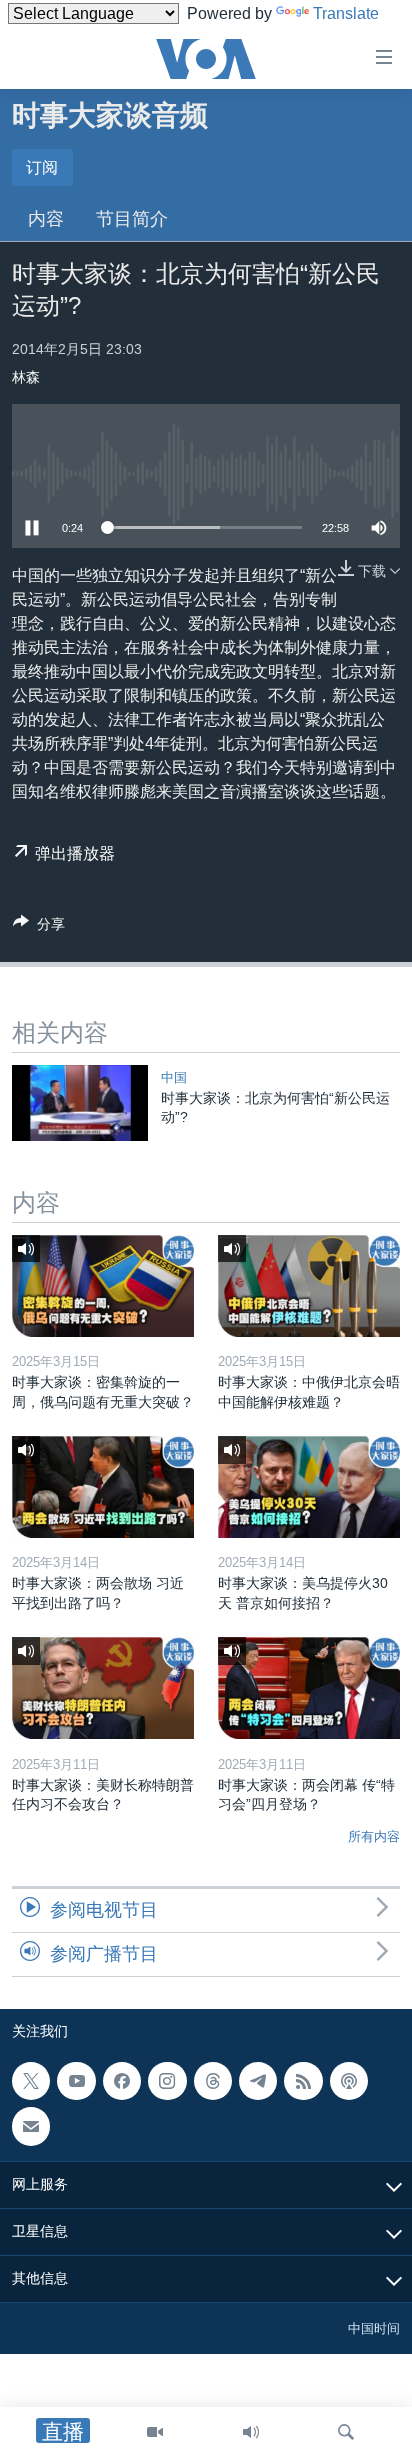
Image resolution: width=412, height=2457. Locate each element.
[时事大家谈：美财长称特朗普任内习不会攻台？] (103, 1688)
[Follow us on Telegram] (258, 2081)
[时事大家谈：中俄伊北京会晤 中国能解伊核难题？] (309, 1286)
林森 (26, 377)
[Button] (39, 927)
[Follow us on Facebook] (122, 2081)
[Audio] (251, 2432)
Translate (346, 13)
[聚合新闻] (303, 2081)
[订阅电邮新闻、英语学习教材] (31, 2126)
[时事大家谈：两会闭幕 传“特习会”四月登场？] (309, 1688)
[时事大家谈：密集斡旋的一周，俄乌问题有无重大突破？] (103, 1286)
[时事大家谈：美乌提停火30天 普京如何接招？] (309, 1487)
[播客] (349, 2081)
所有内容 (374, 1836)
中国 (174, 1077)
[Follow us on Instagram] (167, 2081)
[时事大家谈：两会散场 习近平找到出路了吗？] (103, 1487)
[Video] (155, 2432)
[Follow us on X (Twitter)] (31, 2081)
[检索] (346, 2432)
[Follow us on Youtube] (76, 2081)
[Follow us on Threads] (213, 2081)
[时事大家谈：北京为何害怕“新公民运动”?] (80, 1103)
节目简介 (132, 219)
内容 (46, 219)
